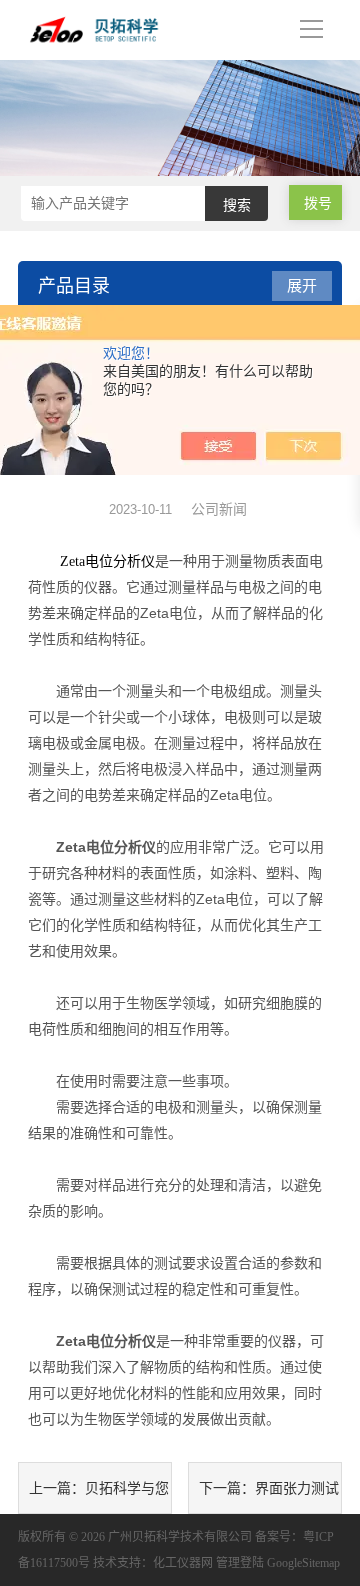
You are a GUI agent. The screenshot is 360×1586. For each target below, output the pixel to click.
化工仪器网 (183, 1563)
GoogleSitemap (303, 1563)
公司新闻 (219, 509)
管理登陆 (240, 1563)
